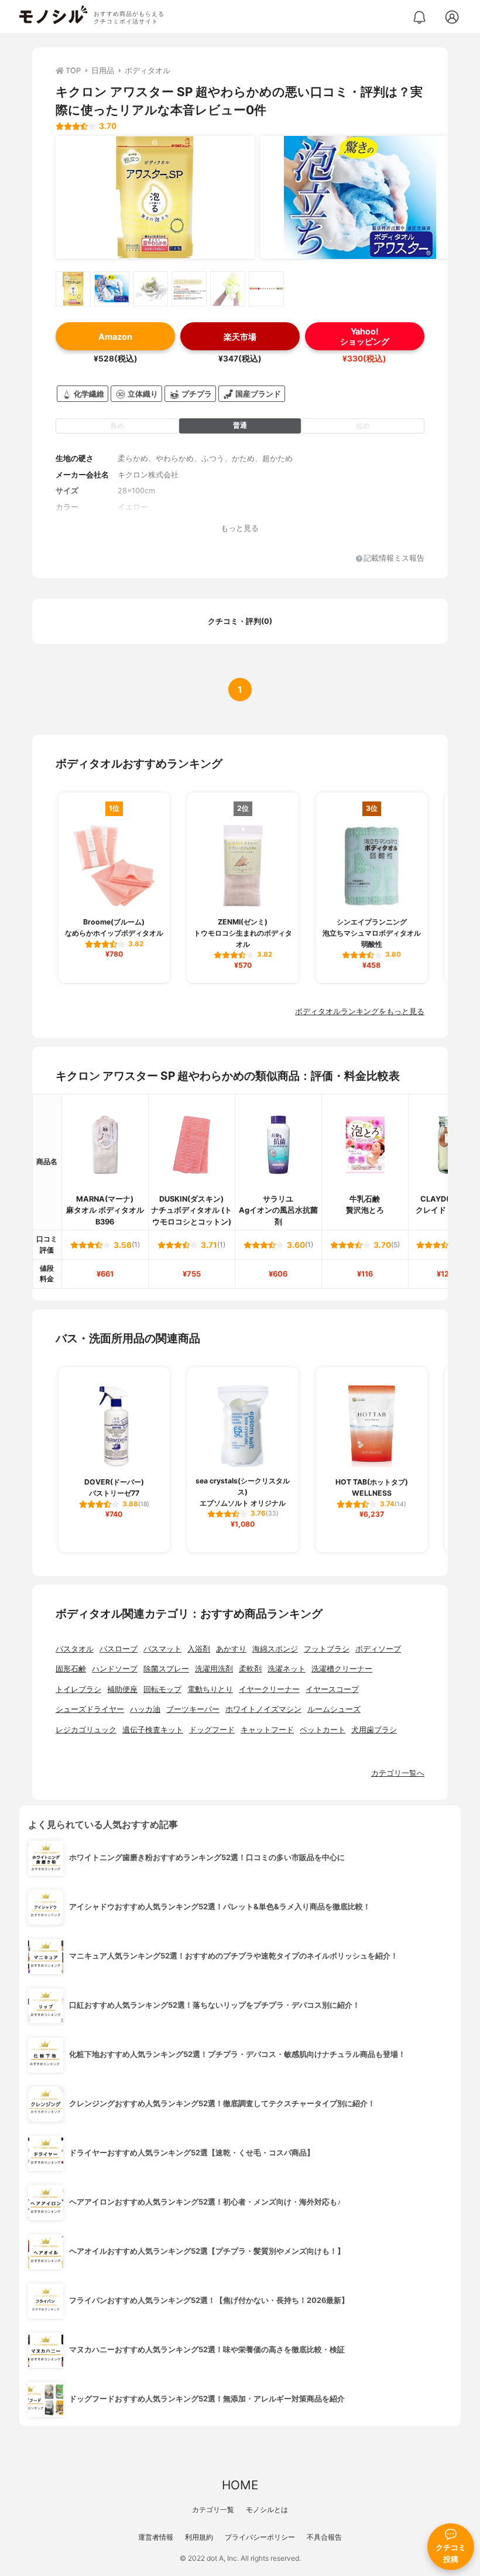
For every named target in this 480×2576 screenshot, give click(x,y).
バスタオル (75, 1649)
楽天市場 (240, 337)
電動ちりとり (210, 1689)
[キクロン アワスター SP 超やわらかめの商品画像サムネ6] (266, 289)
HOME (240, 2485)
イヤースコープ (332, 1689)
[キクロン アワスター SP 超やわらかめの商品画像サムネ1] (73, 289)
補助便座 (122, 1689)
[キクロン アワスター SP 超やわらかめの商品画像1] (155, 197)
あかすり (231, 1649)
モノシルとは (267, 2510)
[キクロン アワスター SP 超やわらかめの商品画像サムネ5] (228, 289)
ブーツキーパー (193, 1709)
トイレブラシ (78, 1689)
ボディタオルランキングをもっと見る (360, 1011)
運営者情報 (156, 2537)
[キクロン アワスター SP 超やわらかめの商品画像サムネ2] (112, 289)
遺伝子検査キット (153, 1730)
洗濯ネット (287, 1669)
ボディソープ (378, 1649)
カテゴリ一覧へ (398, 1773)
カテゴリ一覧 (213, 2510)
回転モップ (162, 1689)
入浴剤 (199, 1649)
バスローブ (119, 1649)
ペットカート (323, 1730)
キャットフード (267, 1730)
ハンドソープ (115, 1669)
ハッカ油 (145, 1709)
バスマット (162, 1649)
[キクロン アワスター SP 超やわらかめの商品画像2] (360, 197)
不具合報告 (324, 2537)
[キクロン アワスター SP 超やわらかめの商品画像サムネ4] (189, 289)
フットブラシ (327, 1649)
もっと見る (240, 528)
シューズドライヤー (90, 1709)
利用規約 (199, 2537)
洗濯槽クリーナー (342, 1669)
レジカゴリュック (86, 1730)
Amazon (115, 337)
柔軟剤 (250, 1669)
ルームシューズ (334, 1709)
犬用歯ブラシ (374, 1730)
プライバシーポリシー (260, 2537)
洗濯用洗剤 (214, 1669)
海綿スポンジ (275, 1649)
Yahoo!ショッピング (365, 336)
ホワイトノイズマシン (263, 1709)
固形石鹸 (71, 1669)
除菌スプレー (166, 1669)
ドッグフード (212, 1730)
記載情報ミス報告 (394, 559)
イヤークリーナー (269, 1689)
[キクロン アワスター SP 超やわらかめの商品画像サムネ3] (150, 289)
